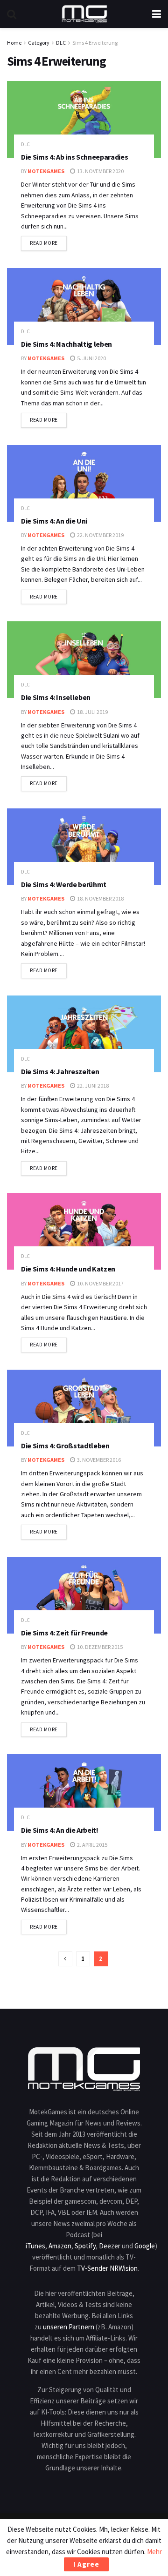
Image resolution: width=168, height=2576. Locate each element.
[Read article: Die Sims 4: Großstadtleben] (84, 1408)
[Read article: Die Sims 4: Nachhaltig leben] (84, 306)
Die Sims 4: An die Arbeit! (60, 1830)
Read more (48, 243)
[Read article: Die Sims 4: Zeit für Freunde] (84, 1595)
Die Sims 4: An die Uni (54, 521)
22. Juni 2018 (92, 1086)
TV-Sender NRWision (107, 2268)
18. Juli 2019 (92, 712)
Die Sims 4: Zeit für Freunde (64, 1633)
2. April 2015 (92, 1845)
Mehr (154, 2552)
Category (39, 43)
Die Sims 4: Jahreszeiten (60, 1071)
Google (145, 2246)
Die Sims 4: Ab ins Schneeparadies (74, 157)
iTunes (35, 2246)
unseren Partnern (69, 2327)
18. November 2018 (100, 898)
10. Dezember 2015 (99, 1647)
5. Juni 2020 (91, 358)
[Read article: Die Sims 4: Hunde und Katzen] (84, 1231)
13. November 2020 (100, 171)
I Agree (86, 2564)
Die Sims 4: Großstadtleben (65, 1446)
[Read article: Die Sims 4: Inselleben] (84, 660)
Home (14, 43)
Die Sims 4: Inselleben (56, 697)
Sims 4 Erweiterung (95, 43)
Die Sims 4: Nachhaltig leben (66, 344)
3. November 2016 (98, 1460)
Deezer (110, 2246)
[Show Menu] (157, 14)
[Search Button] (12, 14)
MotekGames (46, 171)
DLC (61, 43)
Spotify (85, 2246)
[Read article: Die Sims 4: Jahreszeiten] (84, 1034)
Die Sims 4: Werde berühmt (64, 884)
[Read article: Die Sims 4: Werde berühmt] (84, 847)
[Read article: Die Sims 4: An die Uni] (84, 483)
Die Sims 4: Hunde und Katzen (68, 1269)
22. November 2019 (100, 535)
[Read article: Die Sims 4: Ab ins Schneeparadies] (84, 119)
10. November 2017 (100, 1283)
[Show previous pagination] (65, 1959)
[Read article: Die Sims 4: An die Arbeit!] (84, 1792)
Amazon (60, 2246)
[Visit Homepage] (84, 14)
